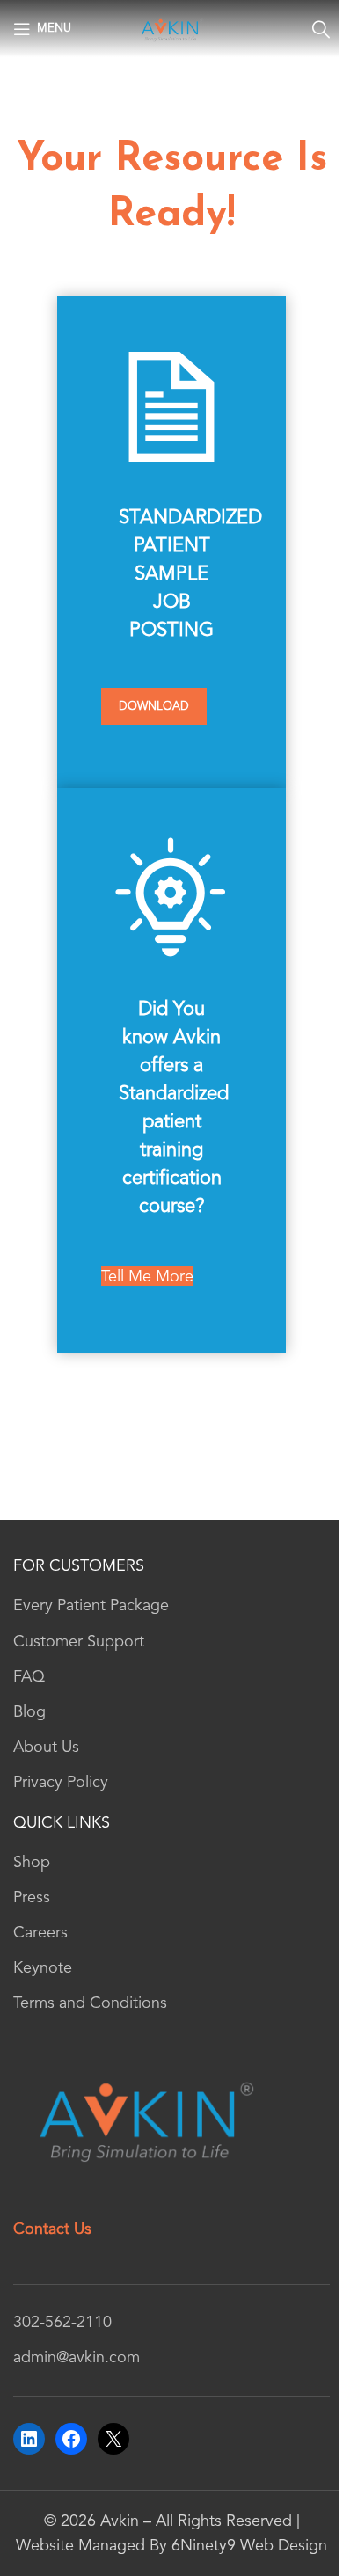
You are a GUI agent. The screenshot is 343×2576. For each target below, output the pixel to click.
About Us (46, 1747)
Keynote (43, 1967)
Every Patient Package (91, 1605)
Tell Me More (147, 1276)
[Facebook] (71, 2439)
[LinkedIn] (29, 2439)
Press (32, 1897)
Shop (32, 1862)
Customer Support (79, 1641)
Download (154, 706)
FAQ (29, 1676)
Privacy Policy (61, 1782)
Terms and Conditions (90, 2003)
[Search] (321, 29)
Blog (29, 1711)
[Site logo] (171, 27)
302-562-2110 (62, 2322)
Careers (40, 1932)
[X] (113, 2439)
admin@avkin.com (77, 2357)
